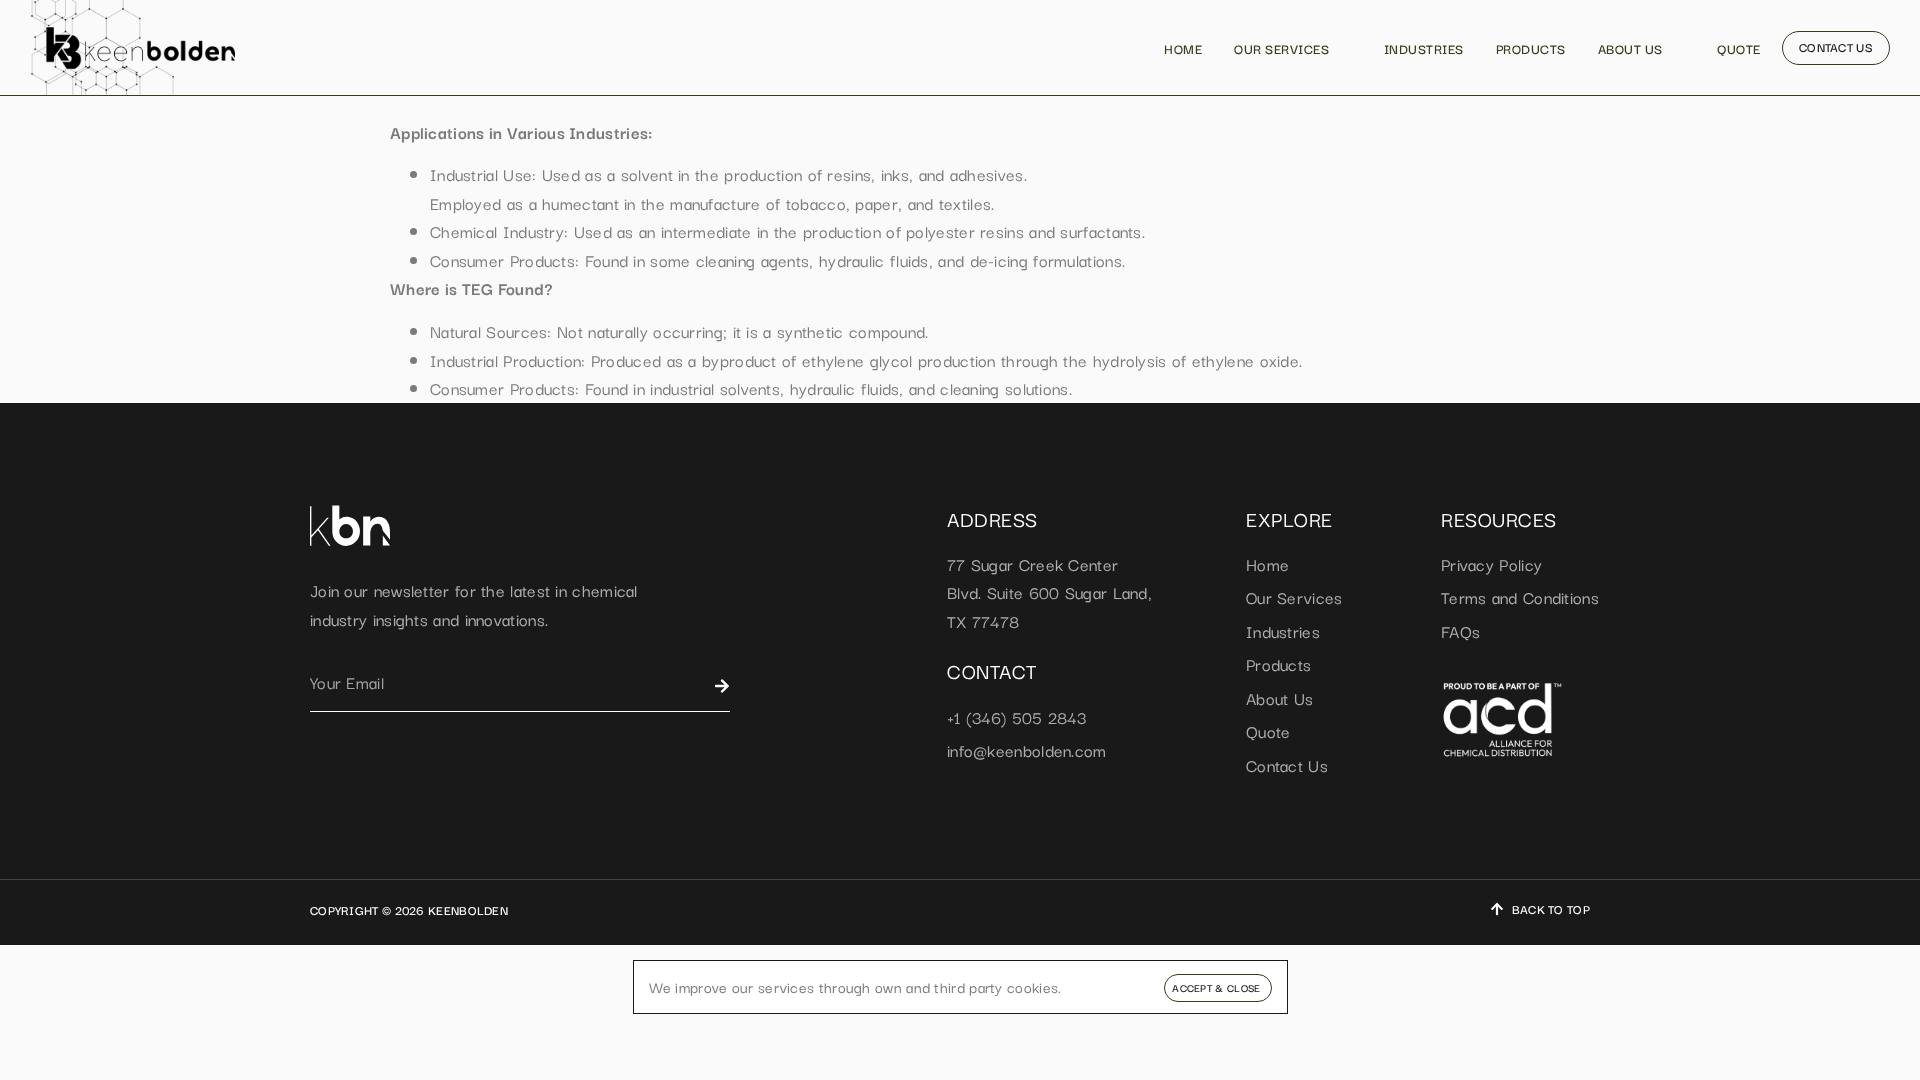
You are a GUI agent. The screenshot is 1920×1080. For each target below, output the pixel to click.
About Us (1630, 48)
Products (1531, 48)
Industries (1424, 48)
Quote (1739, 48)
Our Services (1281, 48)
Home (1183, 48)
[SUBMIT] (722, 685)
